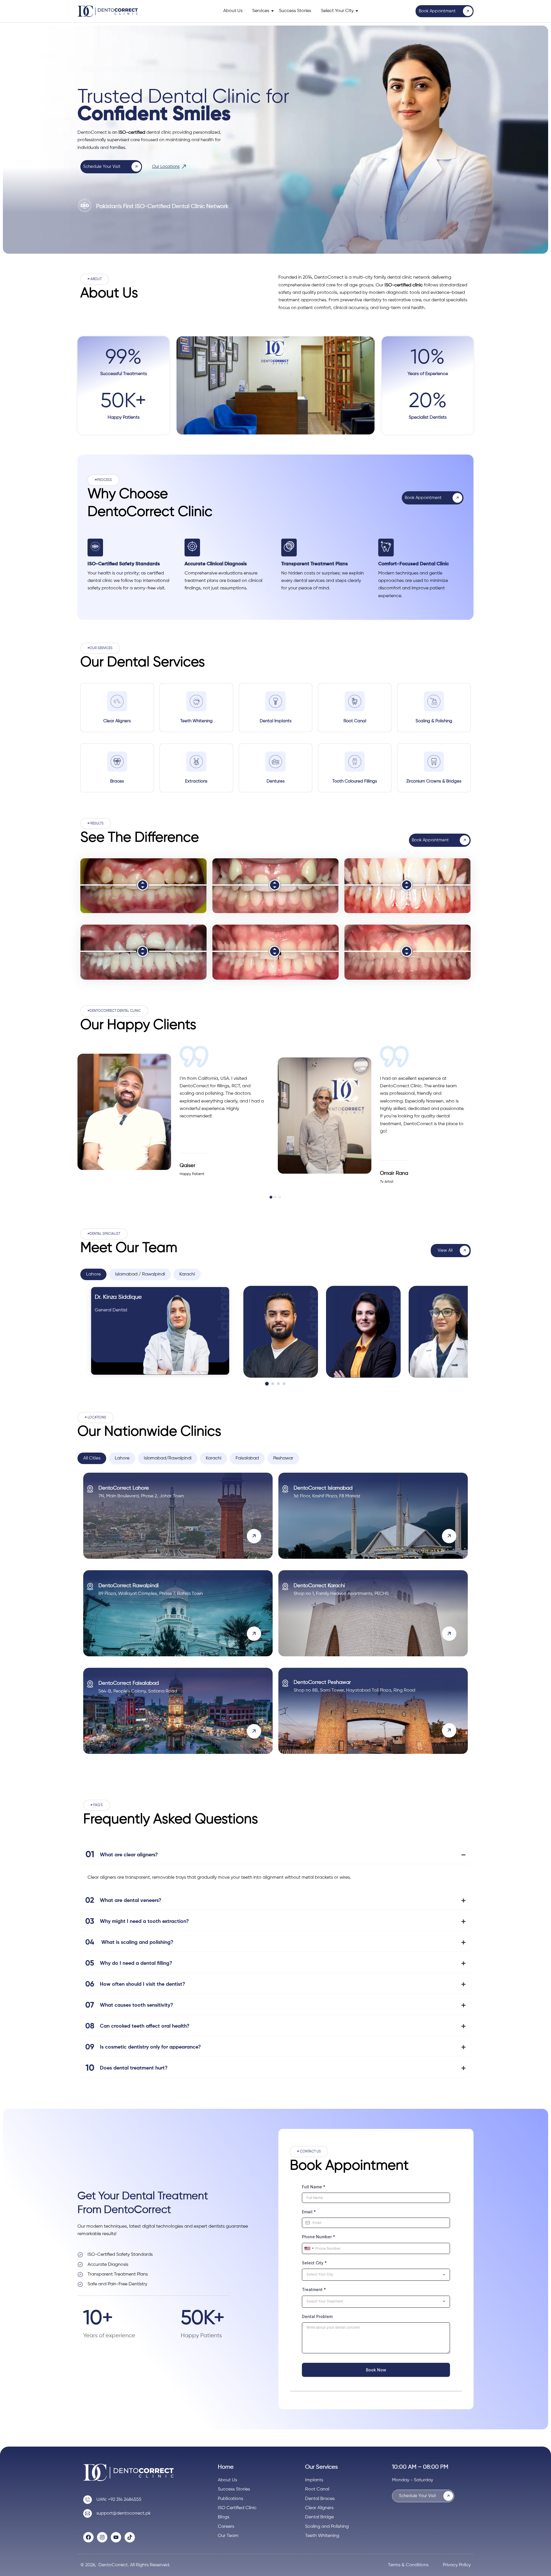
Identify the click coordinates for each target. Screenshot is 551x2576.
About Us (233, 11)
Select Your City (337, 11)
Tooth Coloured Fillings (355, 781)
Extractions (196, 781)
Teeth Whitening (196, 721)
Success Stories (295, 11)
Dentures (276, 781)
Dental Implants (276, 721)
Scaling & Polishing (434, 721)
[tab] (93, 1274)
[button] (95, 279)
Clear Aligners (117, 721)
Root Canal (355, 721)
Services (261, 11)
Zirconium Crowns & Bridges (434, 781)
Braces (117, 781)
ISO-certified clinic (404, 285)
